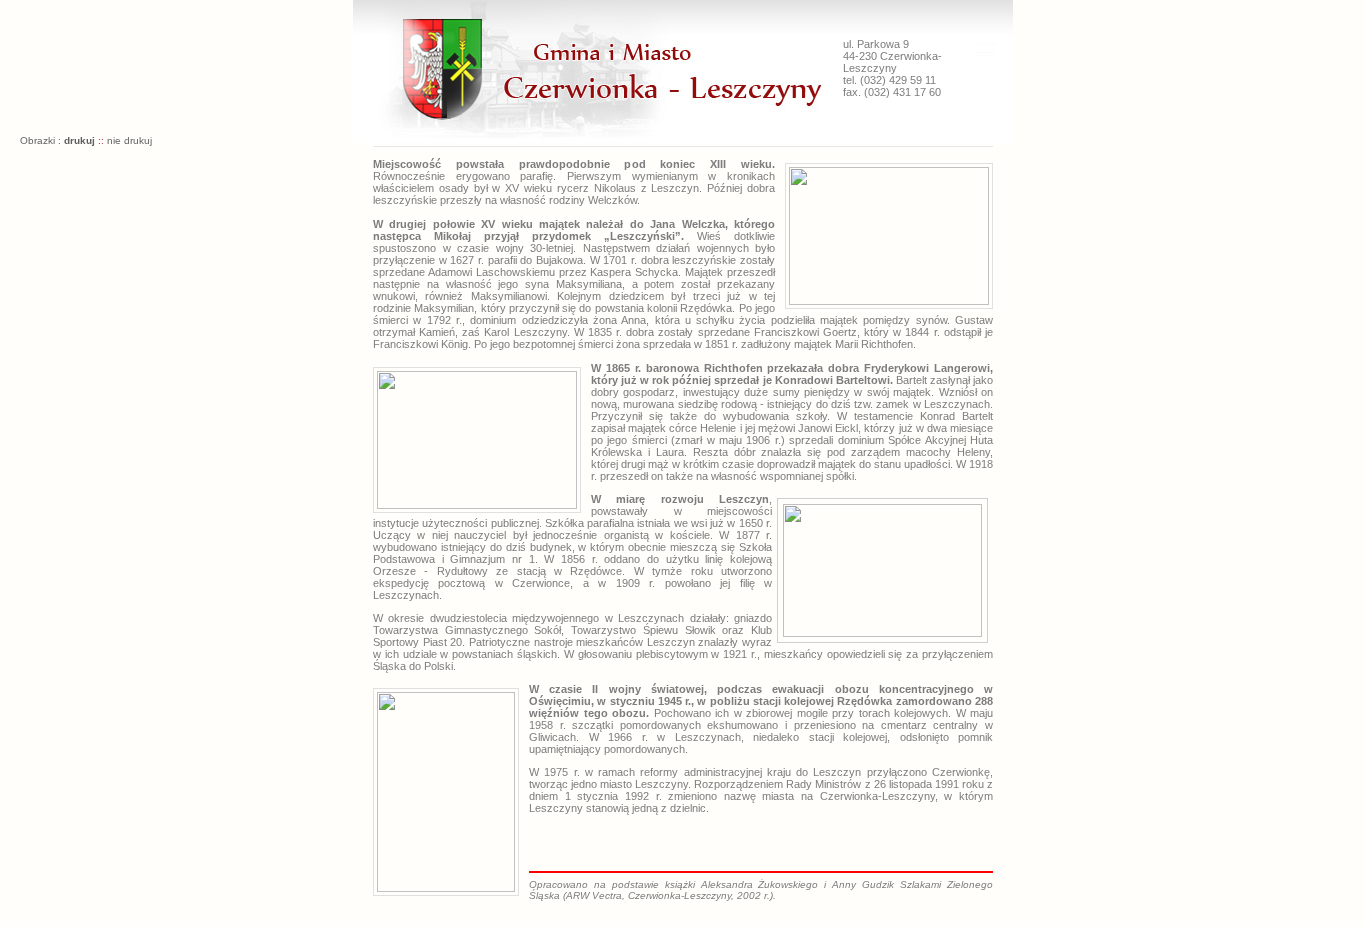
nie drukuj (129, 140)
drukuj (79, 140)
